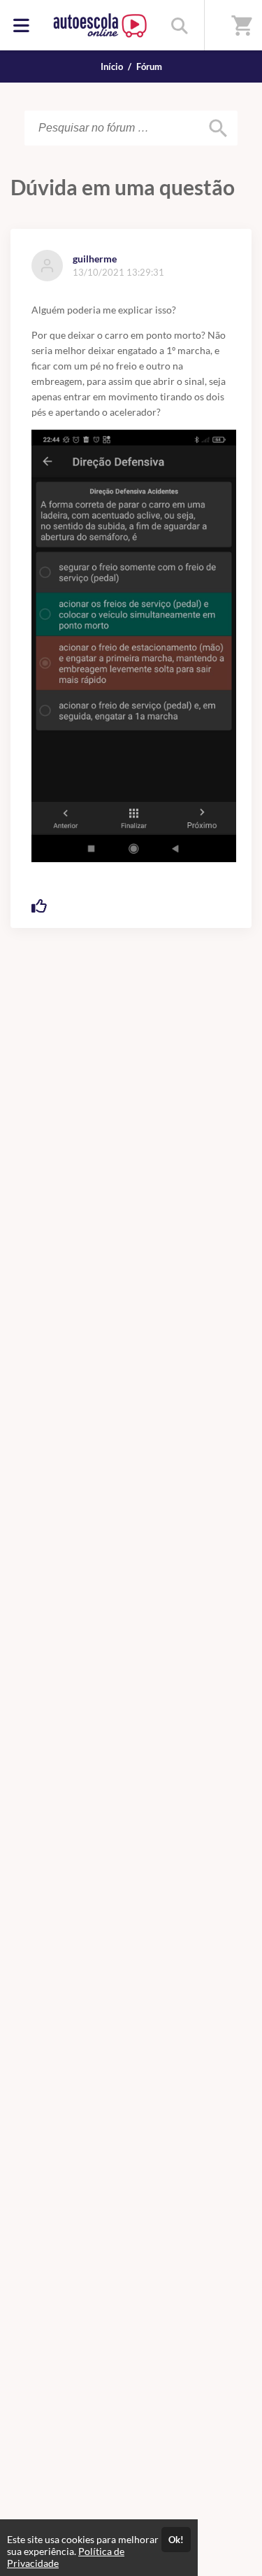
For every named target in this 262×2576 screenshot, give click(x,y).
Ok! (176, 2540)
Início (112, 66)
